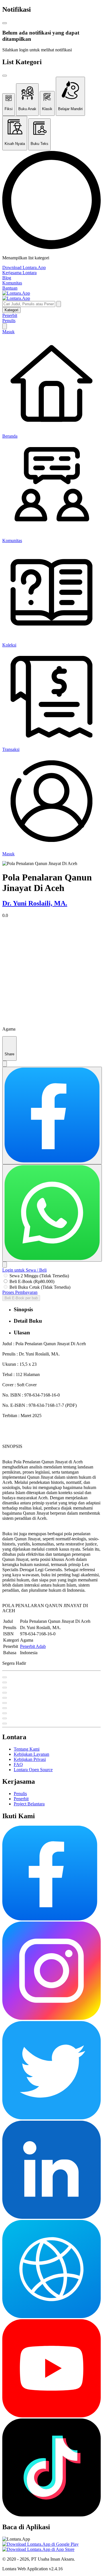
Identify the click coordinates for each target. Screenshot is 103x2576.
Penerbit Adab (33, 1646)
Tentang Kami (27, 1749)
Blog (7, 278)
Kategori (11, 310)
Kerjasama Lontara (19, 273)
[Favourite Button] (5, 1677)
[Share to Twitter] (5, 1064)
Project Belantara (29, 1804)
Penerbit (10, 315)
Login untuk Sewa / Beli (24, 1270)
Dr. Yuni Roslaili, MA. (35, 903)
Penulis (9, 321)
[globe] (51, 2317)
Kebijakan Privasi (30, 1759)
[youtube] (51, 2416)
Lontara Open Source (33, 1770)
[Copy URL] (5, 1265)
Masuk (8, 332)
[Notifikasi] (5, 326)
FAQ (18, 1764)
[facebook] (50, 1919)
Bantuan (10, 288)
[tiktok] (51, 2515)
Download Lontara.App (24, 267)
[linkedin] (51, 2217)
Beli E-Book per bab (21, 1298)
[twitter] (51, 2118)
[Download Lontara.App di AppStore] (38, 2549)
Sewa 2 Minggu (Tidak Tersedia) (39, 1276)
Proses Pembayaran (20, 1292)
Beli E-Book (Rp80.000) (32, 1281)
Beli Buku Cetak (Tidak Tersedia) (40, 1287)
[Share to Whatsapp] (52, 1213)
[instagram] (51, 2018)
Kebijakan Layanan (31, 1754)
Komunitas (12, 283)
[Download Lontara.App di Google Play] (40, 2544)
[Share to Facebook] (52, 1115)
